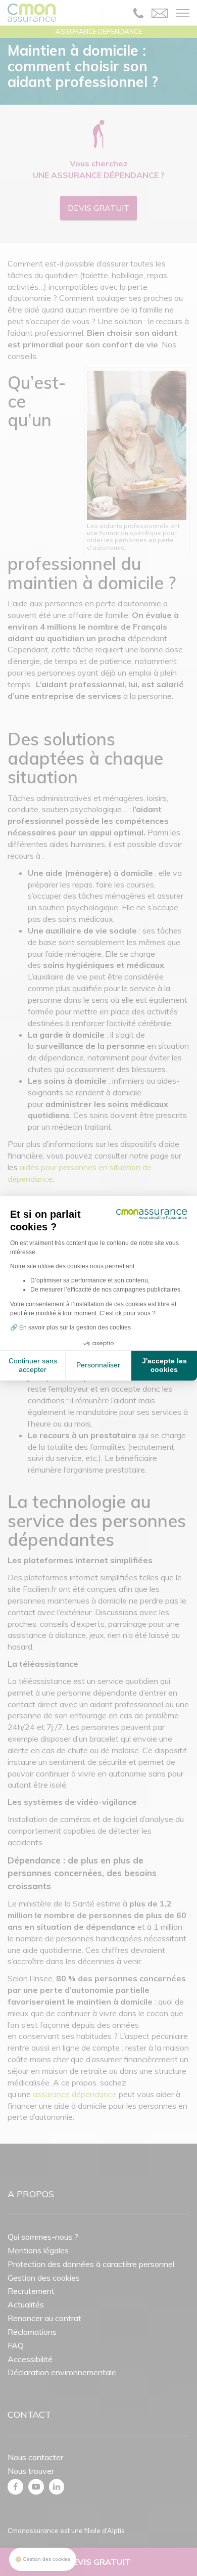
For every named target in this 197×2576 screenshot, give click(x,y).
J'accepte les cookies (164, 1365)
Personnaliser (98, 1365)
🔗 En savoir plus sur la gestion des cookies (70, 1327)
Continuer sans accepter (33, 1365)
